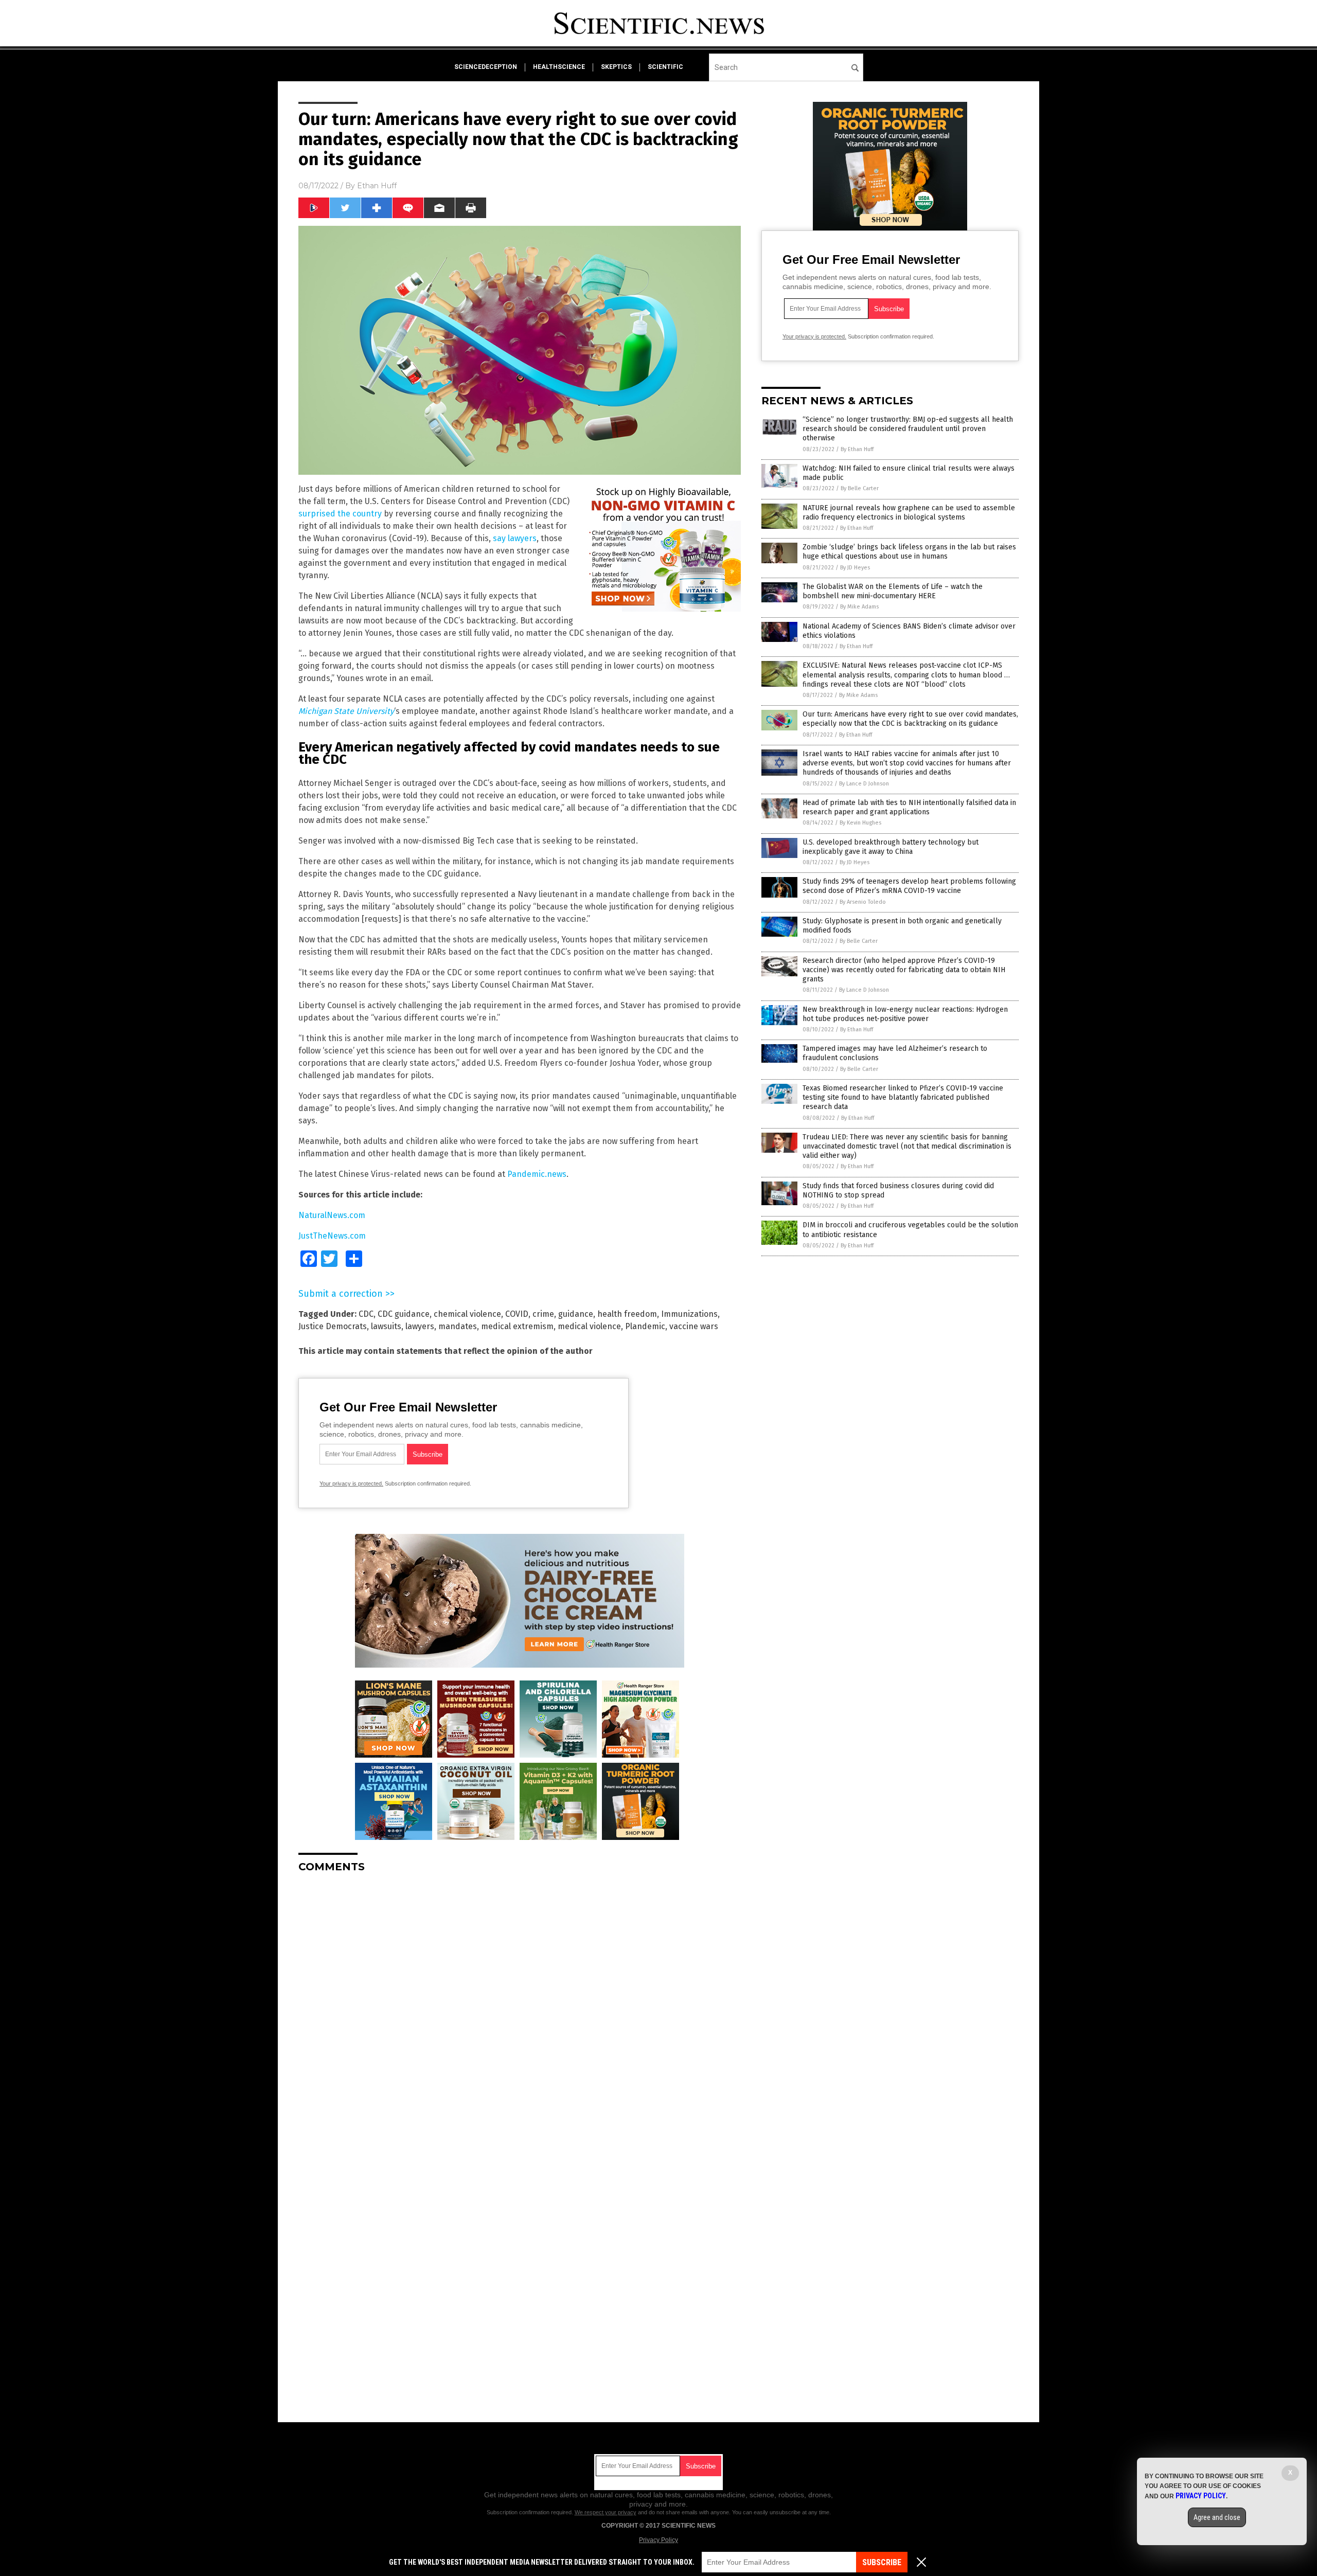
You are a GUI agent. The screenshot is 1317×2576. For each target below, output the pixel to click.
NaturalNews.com (332, 1215)
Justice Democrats (333, 1326)
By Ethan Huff (857, 449)
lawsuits (386, 1326)
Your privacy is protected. (351, 1483)
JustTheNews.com (332, 1236)
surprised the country (340, 514)
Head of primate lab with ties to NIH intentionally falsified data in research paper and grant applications (909, 807)
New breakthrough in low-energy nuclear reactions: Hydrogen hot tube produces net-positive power (905, 1014)
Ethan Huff (377, 186)
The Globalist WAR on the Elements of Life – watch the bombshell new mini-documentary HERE (893, 591)
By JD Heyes (855, 568)
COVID (517, 1314)
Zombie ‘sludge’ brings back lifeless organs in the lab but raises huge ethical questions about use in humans (909, 552)
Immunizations (689, 1314)
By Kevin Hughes (860, 823)
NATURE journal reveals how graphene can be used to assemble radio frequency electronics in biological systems (909, 513)
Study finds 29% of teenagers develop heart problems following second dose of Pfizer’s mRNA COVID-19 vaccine (909, 886)
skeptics (616, 67)
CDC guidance (404, 1314)
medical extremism (517, 1326)
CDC (366, 1314)
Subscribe (882, 2562)
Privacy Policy (658, 2540)
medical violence (589, 1326)
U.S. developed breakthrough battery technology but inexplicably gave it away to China (891, 847)
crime (543, 1314)
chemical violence (467, 1314)
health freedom (627, 1314)
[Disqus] (520, 2010)
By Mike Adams (859, 607)
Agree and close (1217, 2517)
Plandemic (645, 1326)
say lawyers (515, 538)
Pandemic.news (537, 1174)
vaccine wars (694, 1326)
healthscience (559, 67)
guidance (576, 1314)
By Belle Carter (860, 488)
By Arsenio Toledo (863, 902)
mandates (458, 1326)
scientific (665, 67)
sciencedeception (486, 67)
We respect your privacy (606, 2512)
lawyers (420, 1326)
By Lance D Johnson (864, 784)
